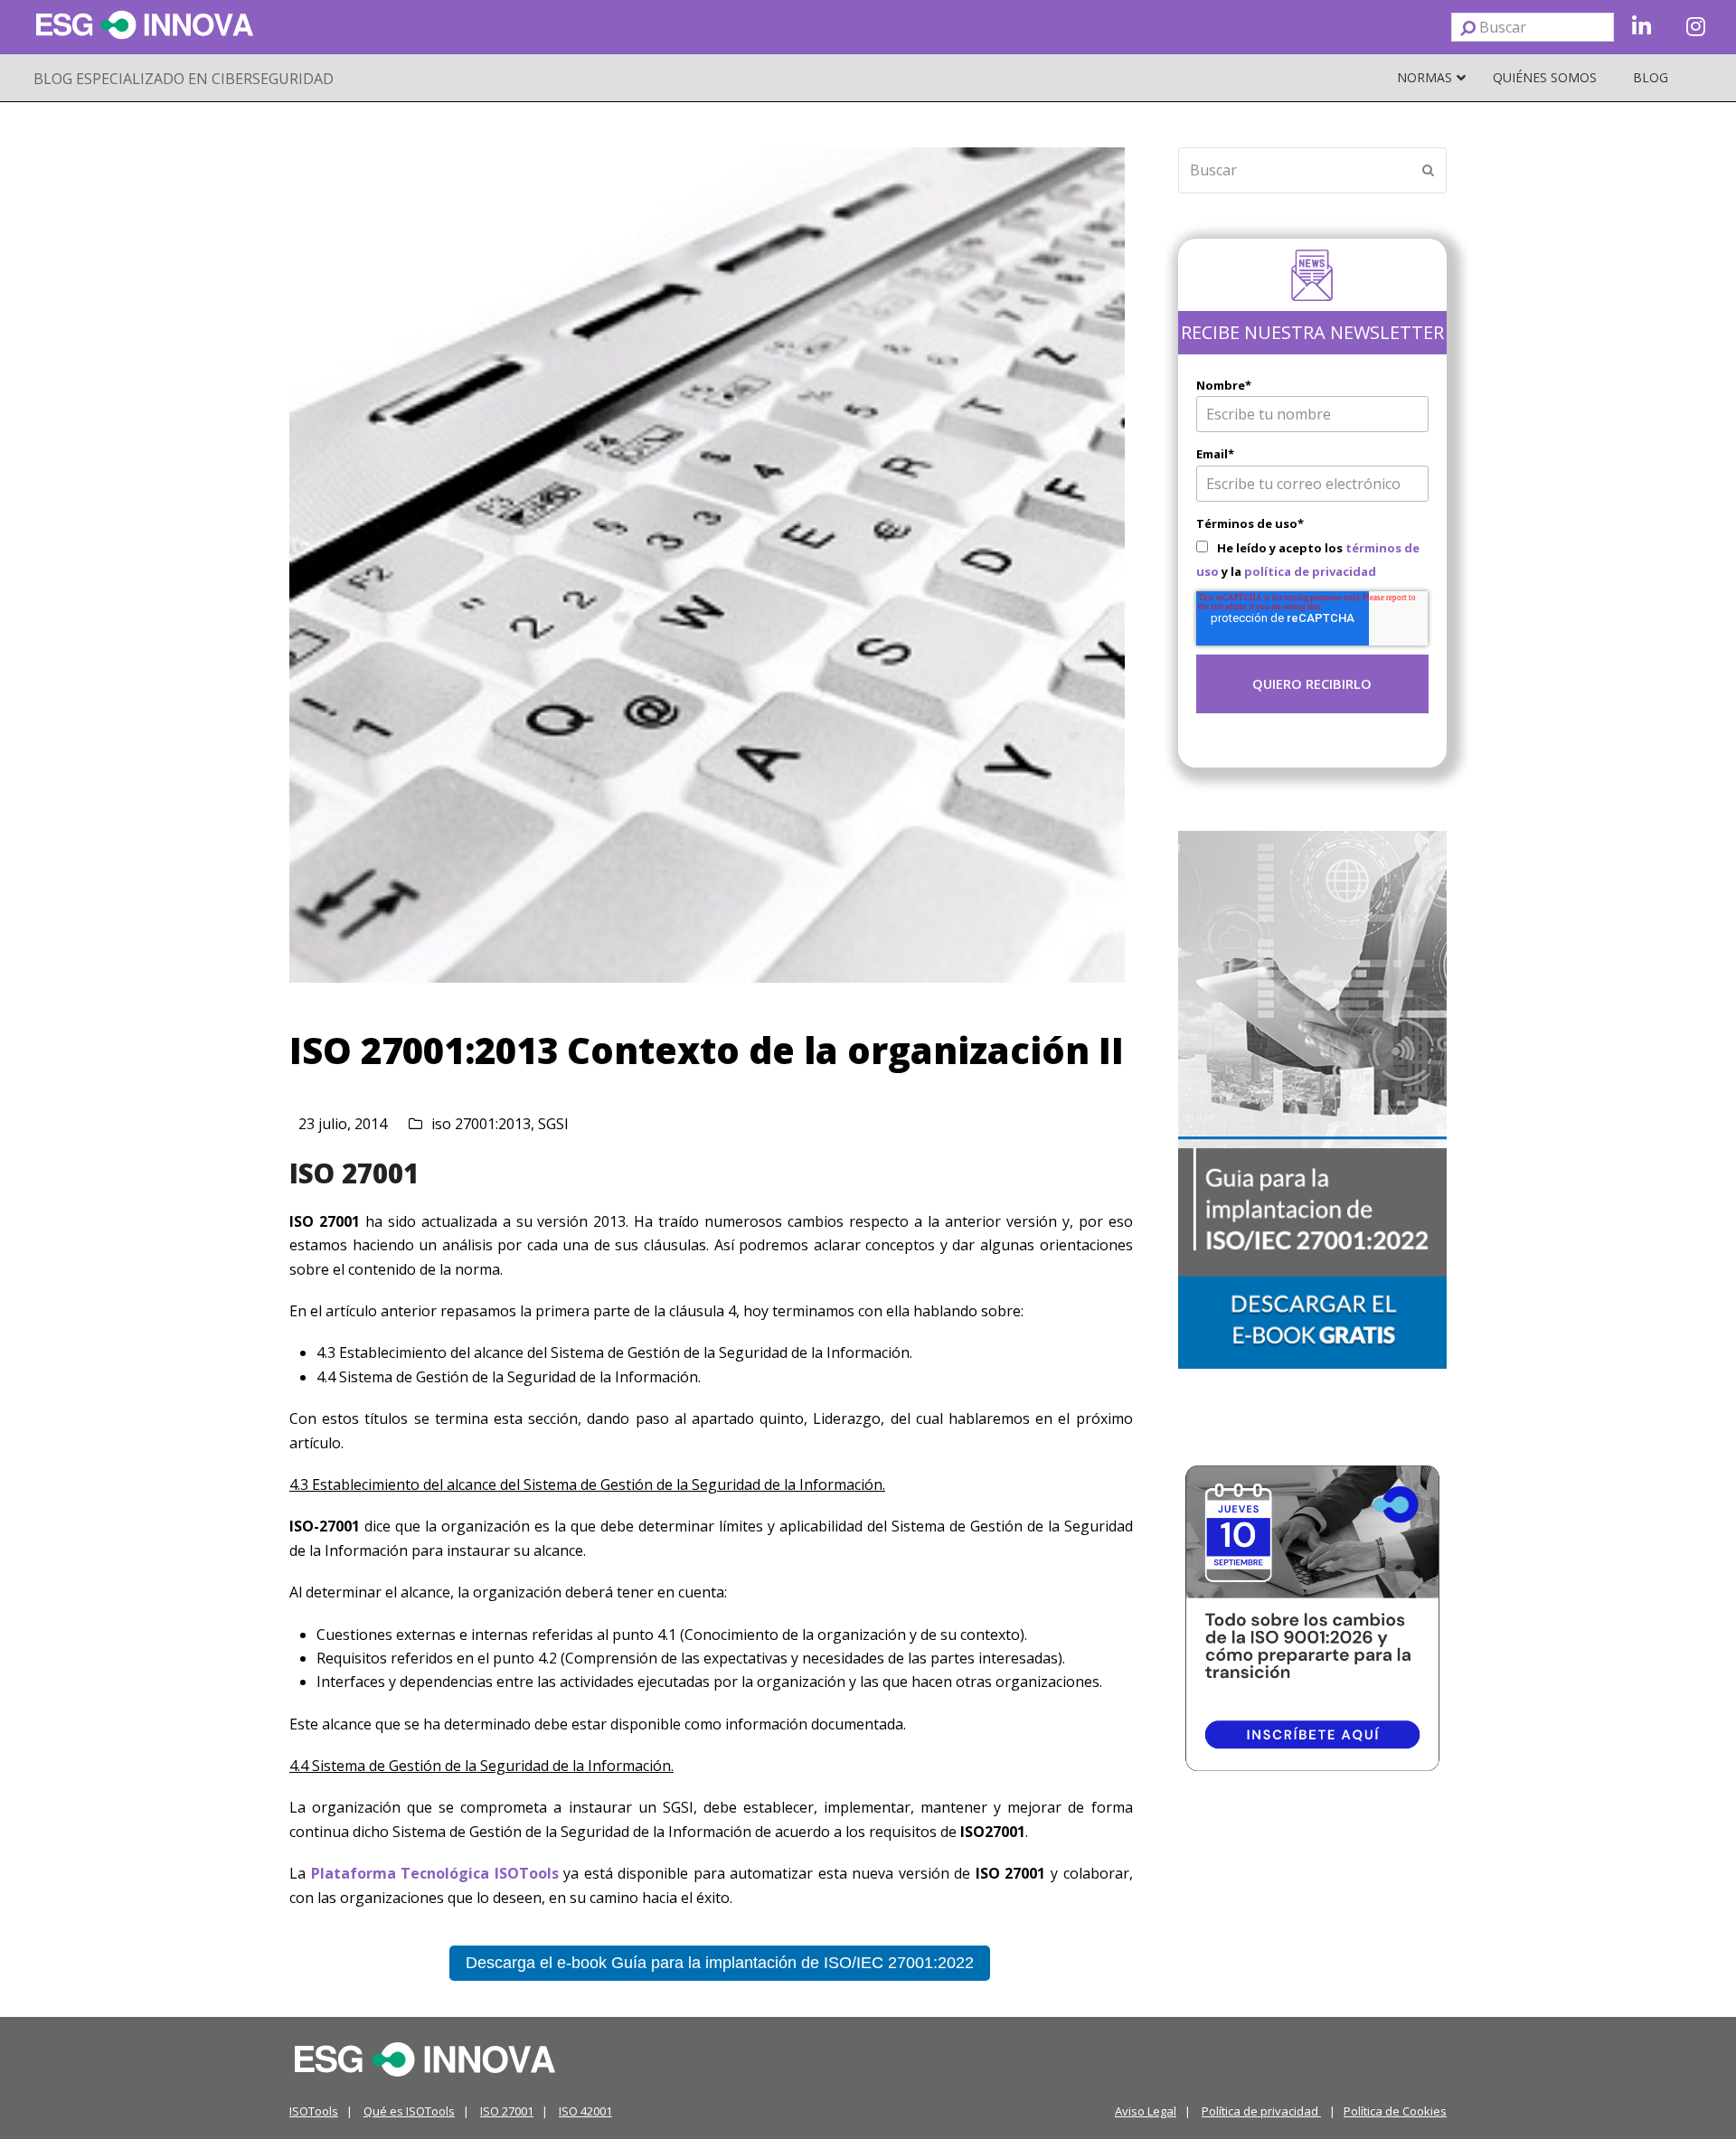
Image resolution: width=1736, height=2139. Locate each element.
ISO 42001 (585, 2111)
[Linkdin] (1641, 27)
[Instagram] (1695, 27)
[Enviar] (1468, 27)
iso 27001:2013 (481, 1124)
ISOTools (314, 2111)
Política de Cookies (1395, 2111)
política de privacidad (1310, 571)
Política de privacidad (1261, 2111)
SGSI (553, 1124)
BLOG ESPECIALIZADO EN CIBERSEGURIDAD (184, 79)
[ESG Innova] (425, 2058)
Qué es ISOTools (409, 2111)
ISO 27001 (354, 1173)
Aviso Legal (1146, 2111)
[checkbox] (1313, 559)
